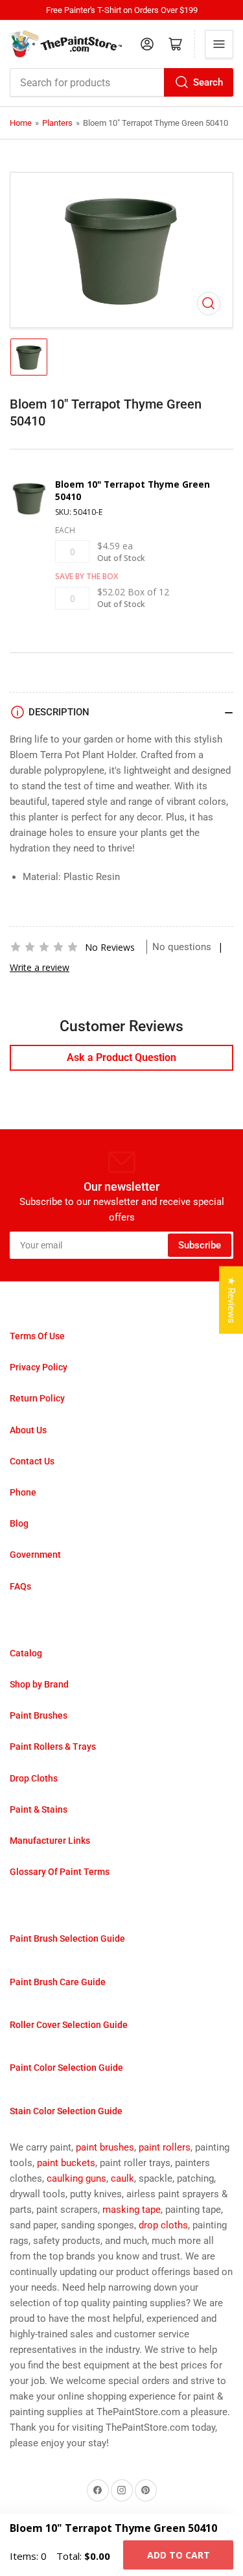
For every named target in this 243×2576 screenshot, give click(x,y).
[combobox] (121, 82)
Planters (57, 123)
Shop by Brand (39, 1684)
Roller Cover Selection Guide (69, 2025)
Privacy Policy (39, 1367)
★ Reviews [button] (231, 1300)
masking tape (132, 2210)
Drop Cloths (34, 1778)
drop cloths (163, 2225)
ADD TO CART (179, 2555)
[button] (44, 947)
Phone (23, 1492)
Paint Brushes (39, 1715)
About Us (28, 1430)
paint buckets (66, 2163)
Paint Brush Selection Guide (67, 1938)
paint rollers (165, 2147)
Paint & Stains (39, 1809)
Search (208, 82)
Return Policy (37, 1398)
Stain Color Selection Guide (66, 2111)
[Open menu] (219, 44)
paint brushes (105, 2147)
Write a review (40, 967)
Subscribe (200, 1245)
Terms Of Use (37, 1336)
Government (35, 1555)
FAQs (20, 1586)
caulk (122, 2178)
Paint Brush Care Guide (58, 1982)
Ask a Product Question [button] (121, 1057)
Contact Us (32, 1461)
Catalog (26, 1653)
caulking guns (76, 2178)
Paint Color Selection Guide (66, 2068)
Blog (19, 1523)
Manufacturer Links (50, 1841)
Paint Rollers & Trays (53, 1747)
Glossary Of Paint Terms (60, 1872)
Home (21, 123)
